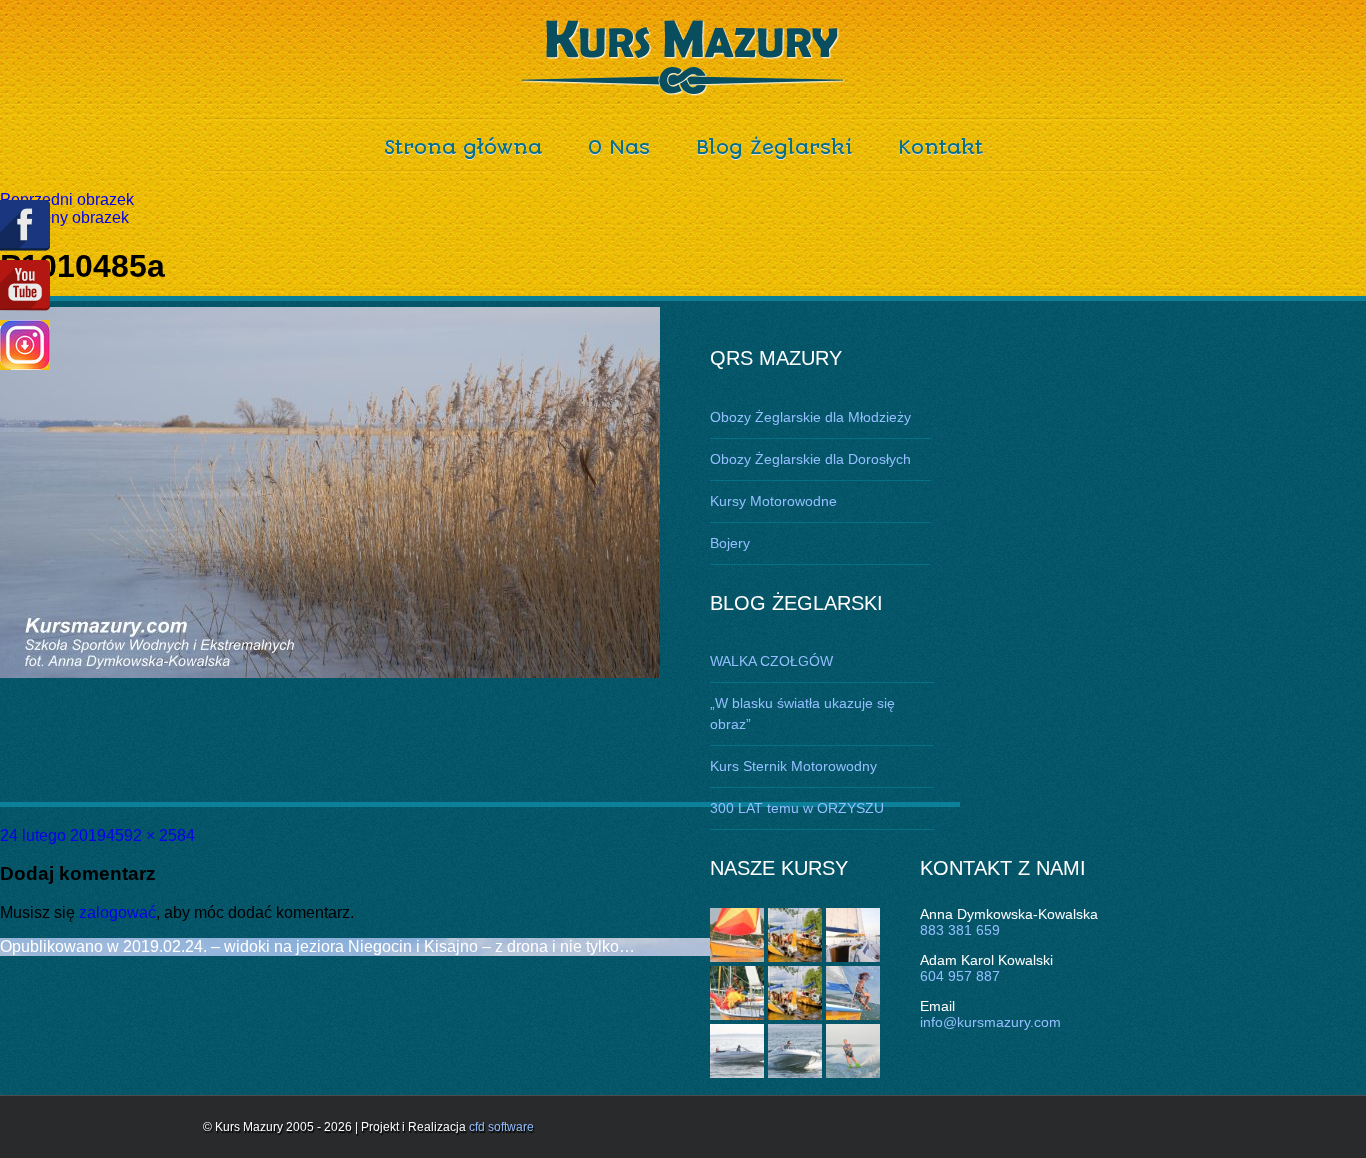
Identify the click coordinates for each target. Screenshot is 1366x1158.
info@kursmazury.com (990, 1022)
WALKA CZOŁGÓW (771, 661)
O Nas (619, 147)
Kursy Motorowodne (773, 501)
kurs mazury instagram (25, 345)
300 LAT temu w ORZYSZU (797, 808)
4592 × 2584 (150, 835)
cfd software (501, 1127)
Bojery (730, 543)
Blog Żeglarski (774, 147)
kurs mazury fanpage (25, 225)
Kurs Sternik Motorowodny (793, 766)
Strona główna (463, 147)
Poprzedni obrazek (67, 199)
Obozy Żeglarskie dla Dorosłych (810, 459)
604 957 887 (960, 976)
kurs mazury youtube (25, 285)
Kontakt (940, 147)
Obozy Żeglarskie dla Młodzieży (810, 417)
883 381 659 (960, 930)
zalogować (117, 912)
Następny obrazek (64, 217)
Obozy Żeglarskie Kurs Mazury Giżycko (683, 58)
